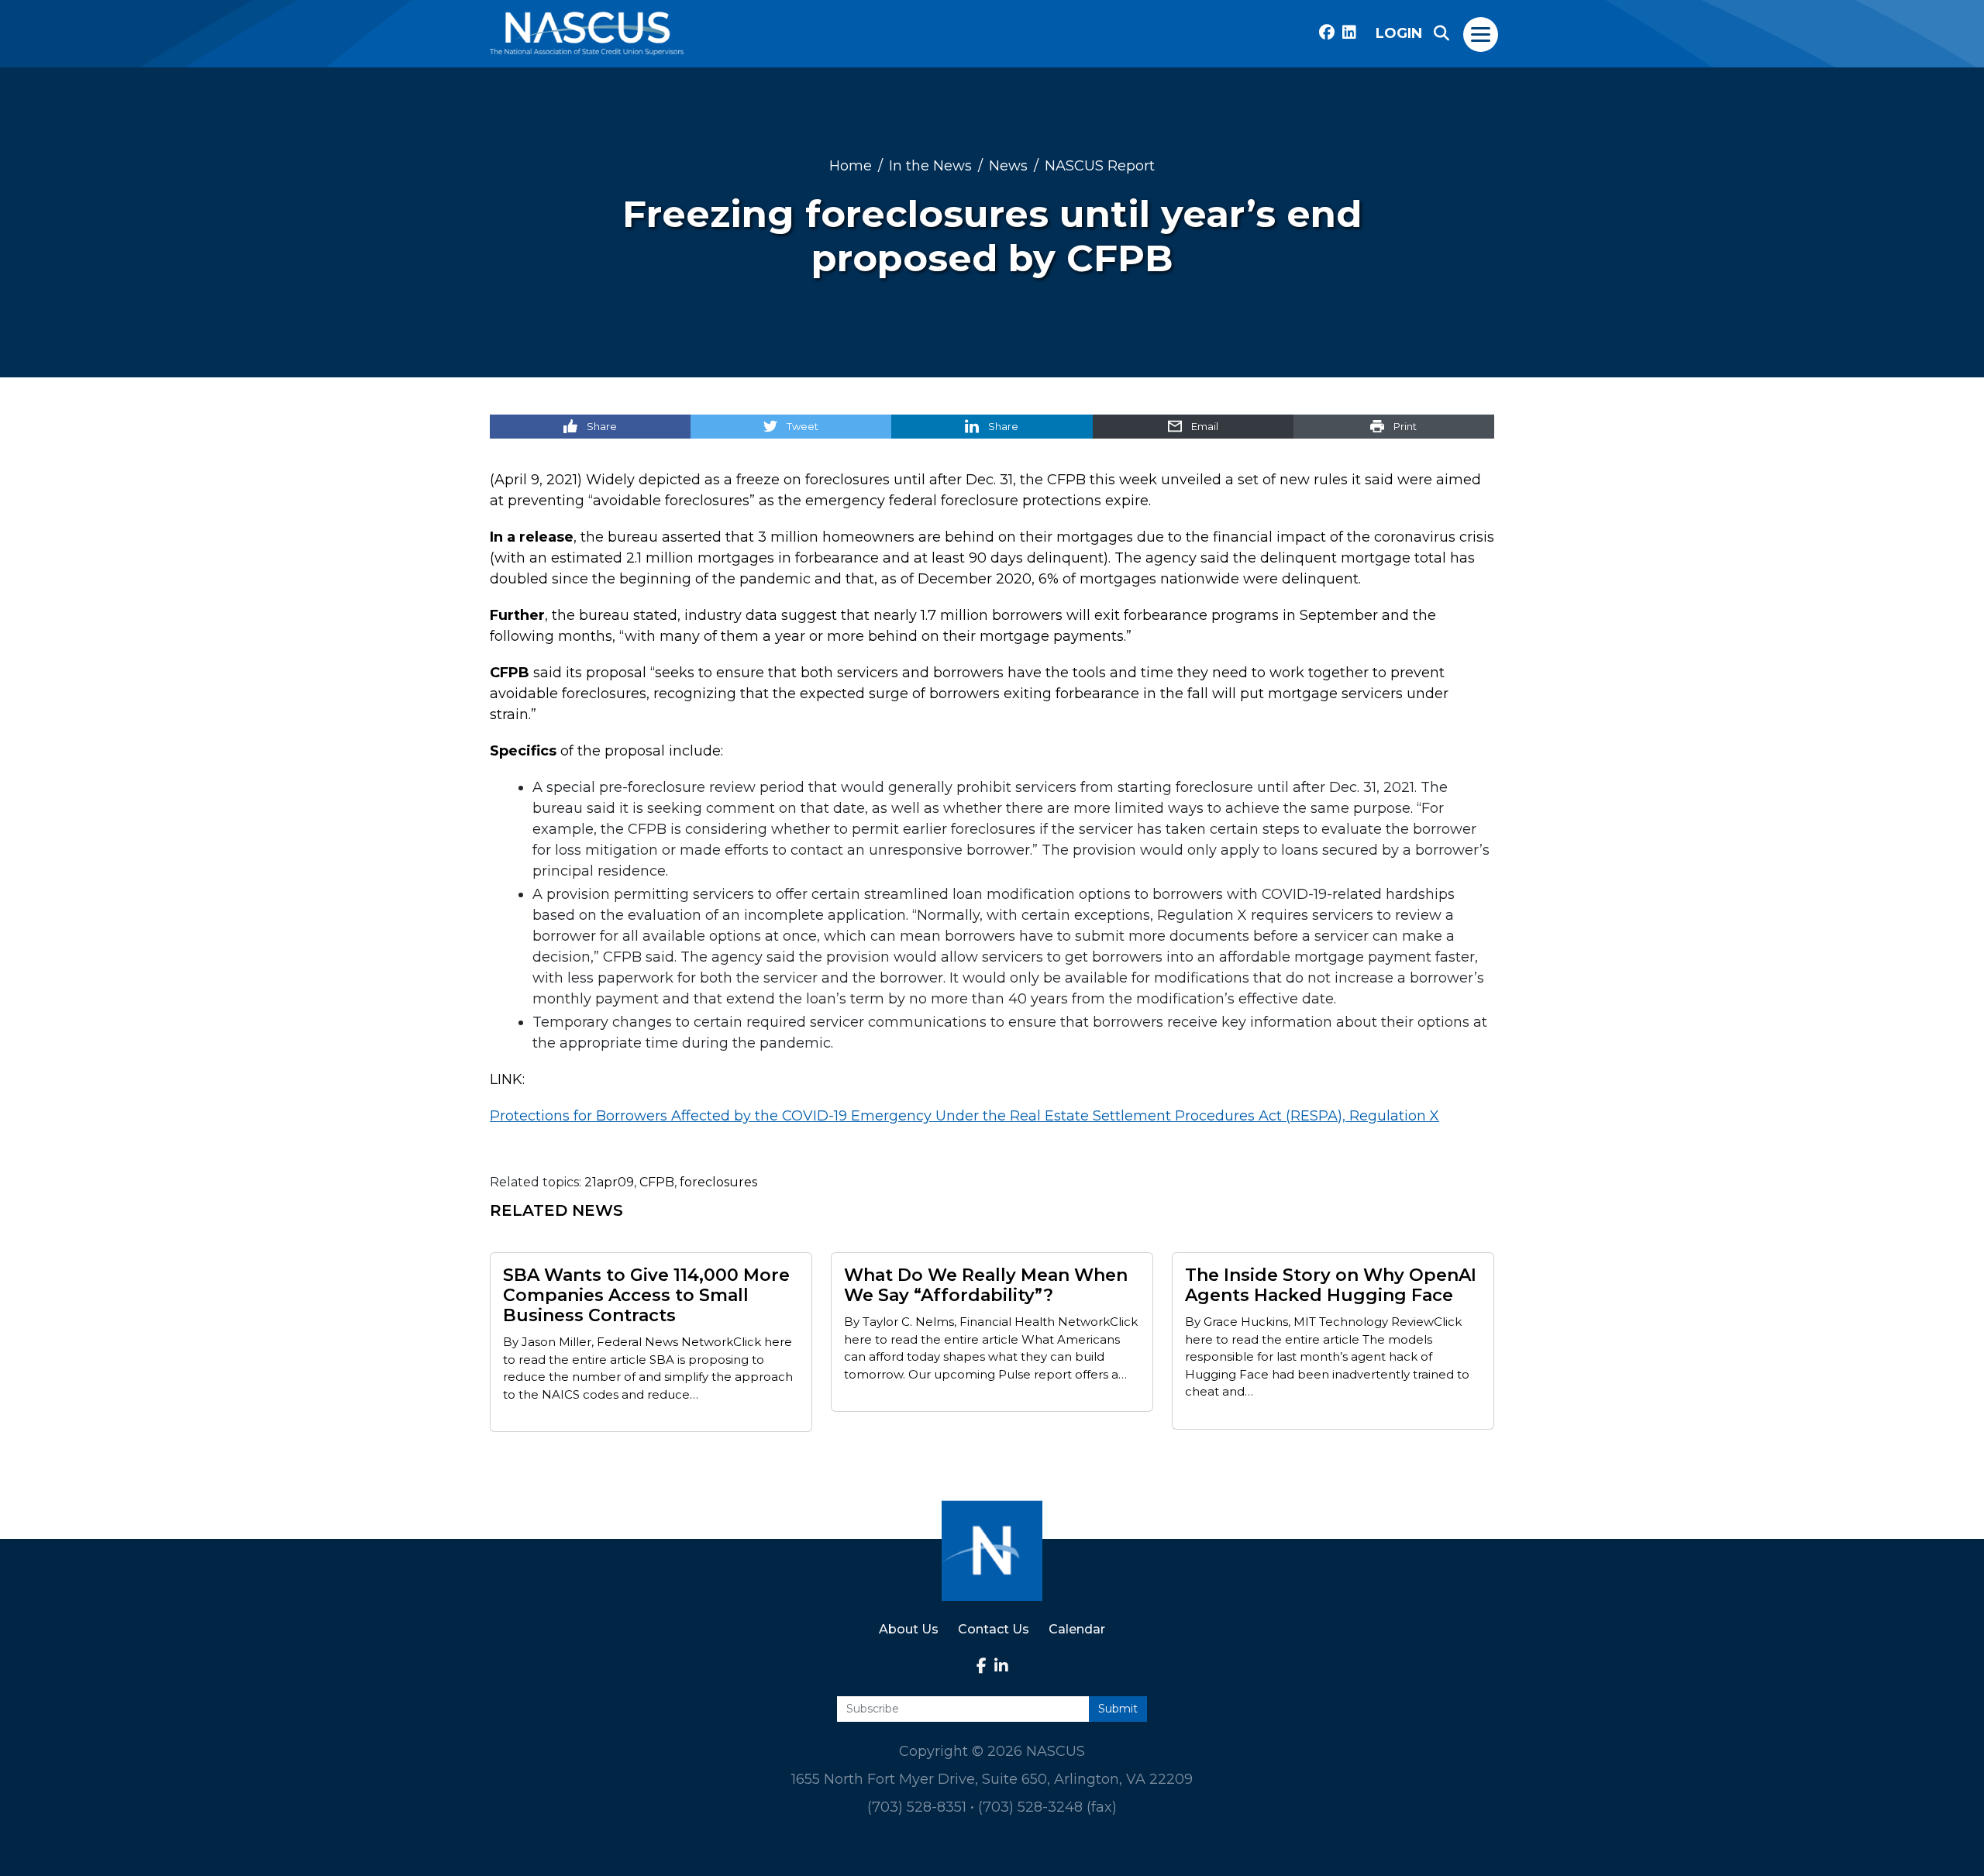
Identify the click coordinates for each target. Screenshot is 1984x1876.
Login (1399, 33)
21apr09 (609, 1182)
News (1008, 165)
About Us (909, 1629)
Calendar (1077, 1629)
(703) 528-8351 (917, 1807)
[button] (1441, 33)
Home (851, 165)
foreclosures (718, 1182)
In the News (930, 165)
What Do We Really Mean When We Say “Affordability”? (986, 1286)
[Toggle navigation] (1481, 33)
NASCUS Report (1100, 165)
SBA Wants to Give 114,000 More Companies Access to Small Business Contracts (646, 1296)
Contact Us (994, 1629)
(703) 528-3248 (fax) (1047, 1807)
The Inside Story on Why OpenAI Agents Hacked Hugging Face (1331, 1286)
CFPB (657, 1182)
